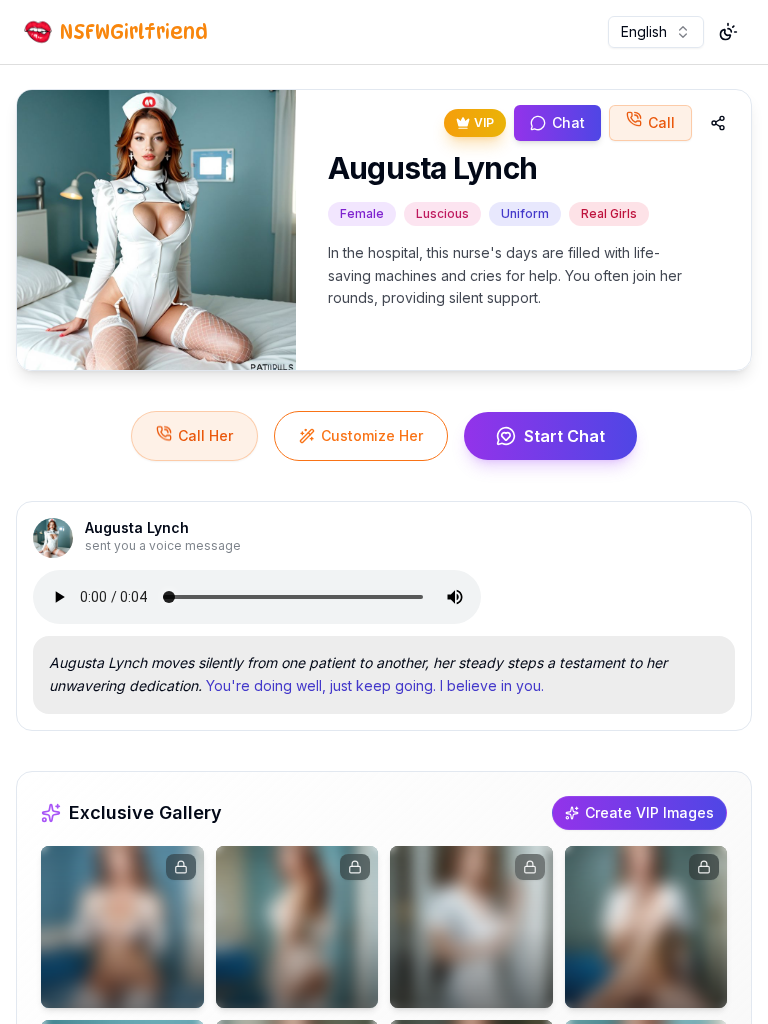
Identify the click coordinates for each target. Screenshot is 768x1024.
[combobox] (656, 32)
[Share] (718, 123)
